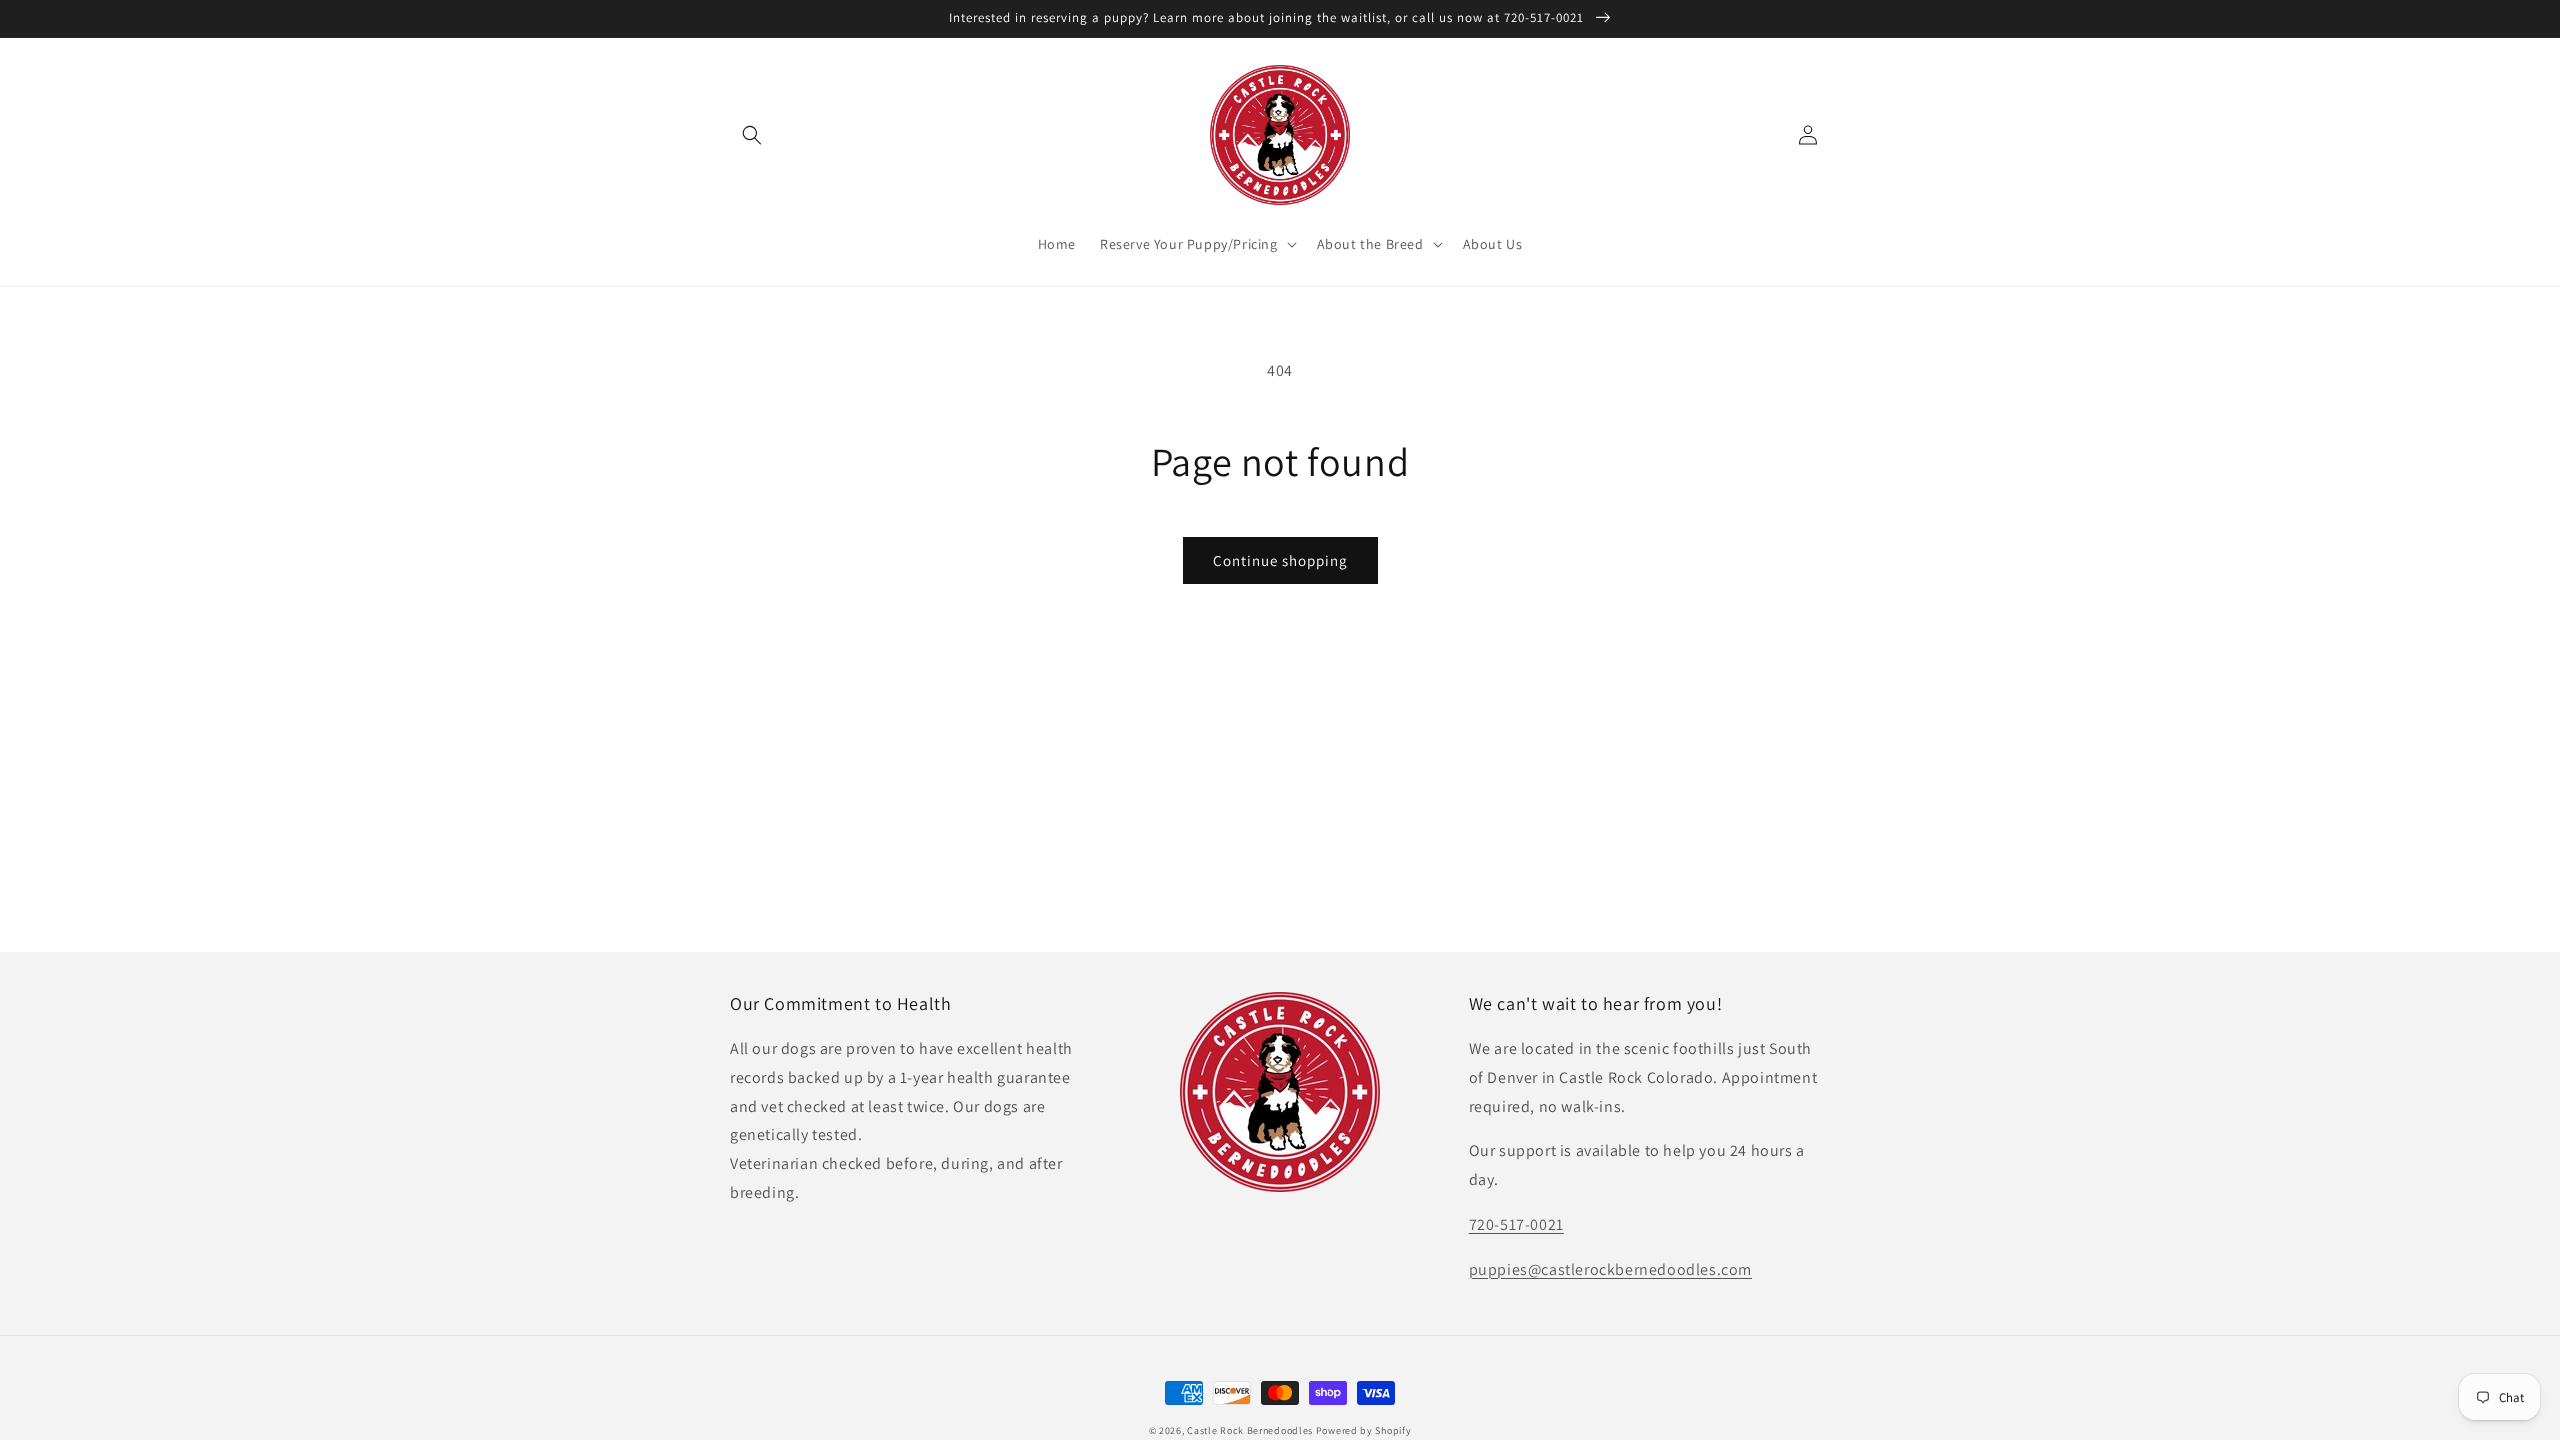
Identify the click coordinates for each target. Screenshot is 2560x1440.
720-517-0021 (1516, 1224)
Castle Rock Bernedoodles (1250, 1430)
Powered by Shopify (1364, 1430)
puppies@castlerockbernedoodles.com (1610, 1269)
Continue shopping (1280, 560)
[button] (752, 135)
